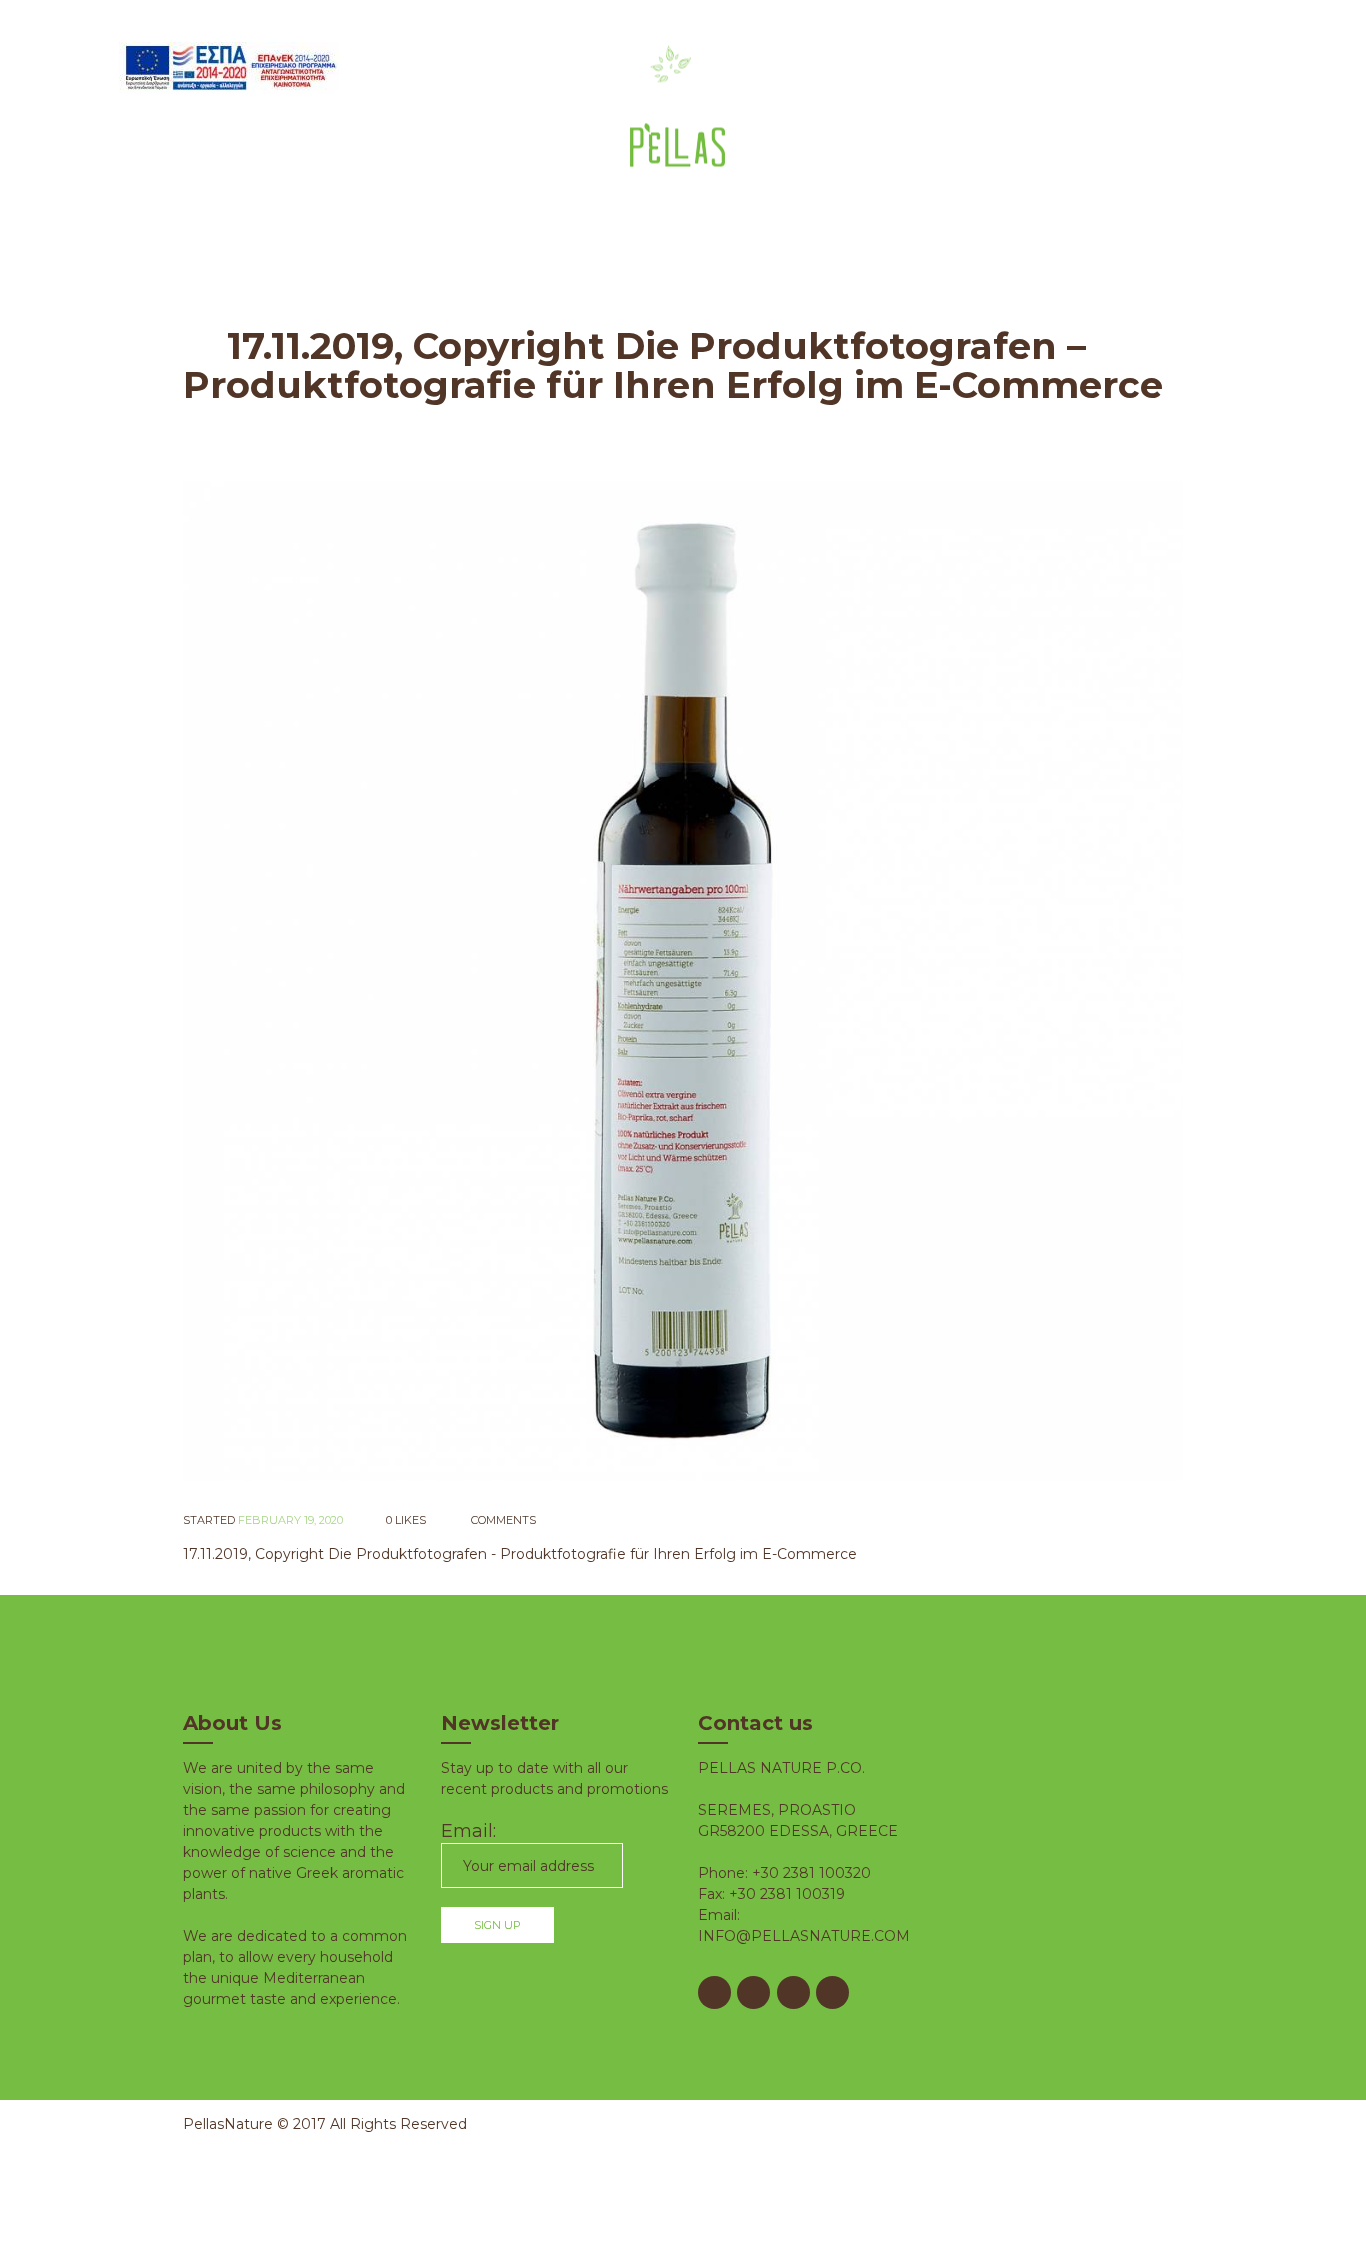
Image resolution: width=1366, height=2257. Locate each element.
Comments (502, 1520)
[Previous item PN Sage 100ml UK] (433, 981)
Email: (468, 1831)
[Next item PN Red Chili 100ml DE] (933, 981)
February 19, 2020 (290, 1520)
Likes (406, 1520)
